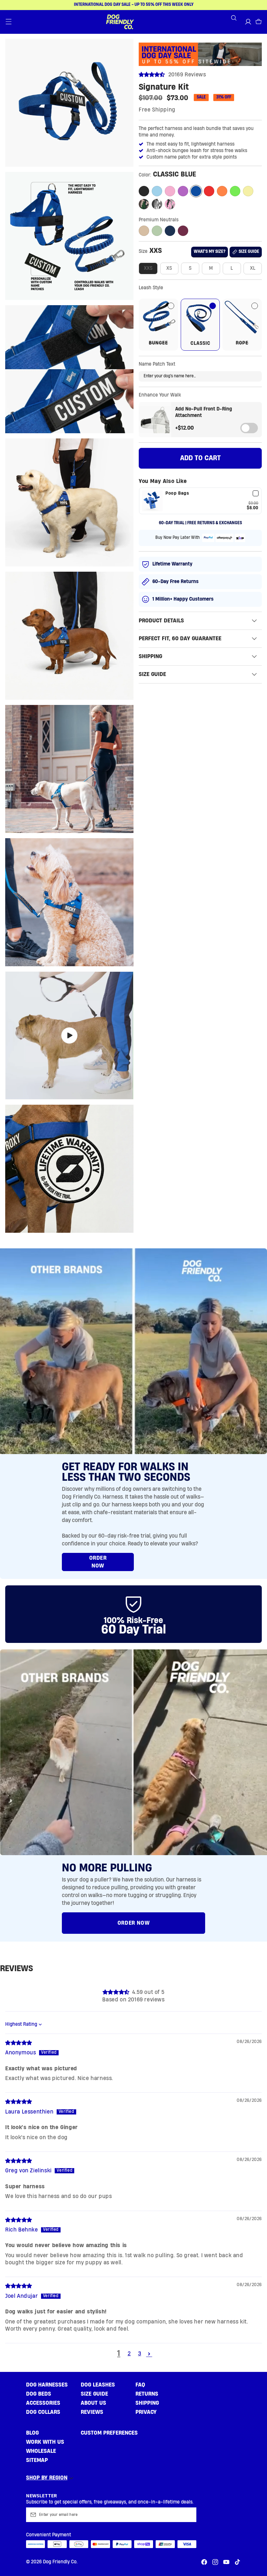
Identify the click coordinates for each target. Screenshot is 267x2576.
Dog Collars (43, 2412)
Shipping (147, 2403)
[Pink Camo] (170, 204)
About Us (93, 2403)
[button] (8, 22)
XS (169, 268)
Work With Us (45, 2442)
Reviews (92, 2412)
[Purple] (183, 191)
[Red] (209, 191)
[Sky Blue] (157, 191)
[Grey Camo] (157, 204)
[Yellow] (248, 191)
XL (253, 268)
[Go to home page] (120, 22)
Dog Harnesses (47, 2385)
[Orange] (222, 191)
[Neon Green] (235, 191)
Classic (200, 343)
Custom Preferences (109, 2433)
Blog (32, 2433)
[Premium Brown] (144, 231)
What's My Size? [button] (210, 252)
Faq (140, 2385)
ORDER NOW (98, 1562)
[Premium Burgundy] (183, 231)
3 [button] (140, 2354)
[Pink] (170, 191)
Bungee (163, 343)
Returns (147, 2394)
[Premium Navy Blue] (170, 231)
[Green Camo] (144, 204)
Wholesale (41, 2451)
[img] (19, 2043)
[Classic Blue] (196, 191)
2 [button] (129, 2354)
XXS (148, 268)
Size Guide (94, 2394)
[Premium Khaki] (157, 231)
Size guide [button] (249, 252)
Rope (249, 343)
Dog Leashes (98, 2385)
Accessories (43, 2403)
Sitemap (37, 2460)
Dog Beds (39, 2394)
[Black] (144, 191)
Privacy (146, 2412)
